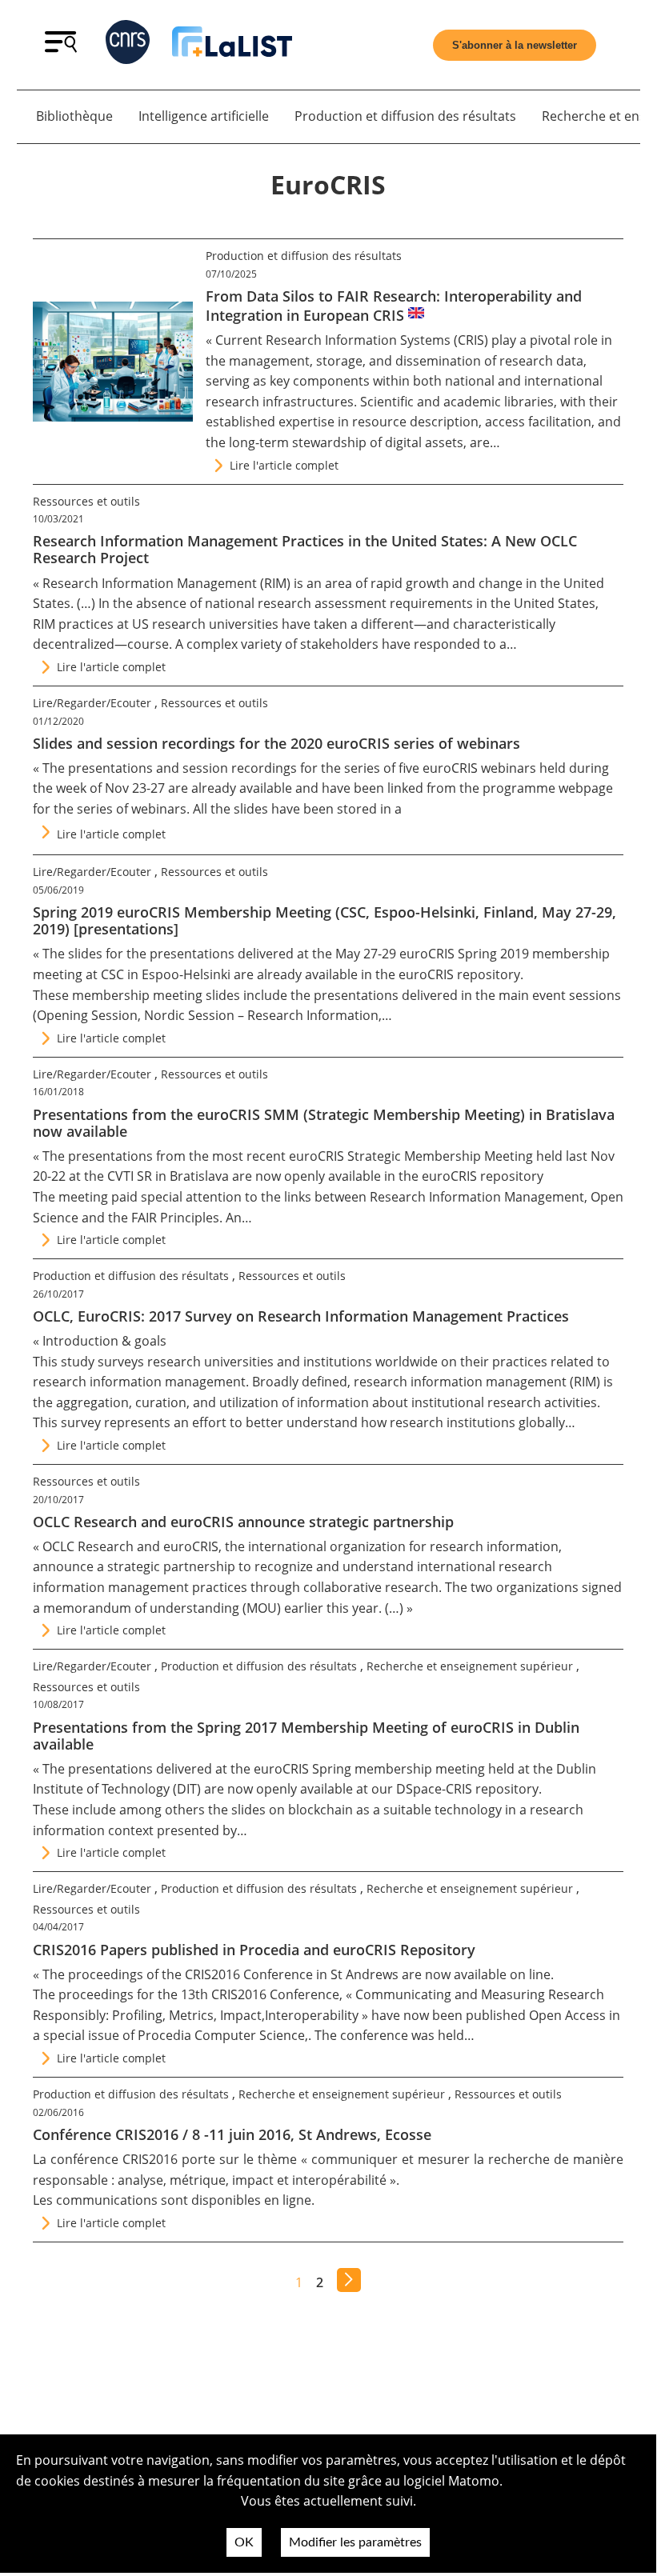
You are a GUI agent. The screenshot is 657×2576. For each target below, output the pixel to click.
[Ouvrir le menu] (61, 48)
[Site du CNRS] (128, 45)
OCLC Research (88, 1546)
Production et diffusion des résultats (405, 116)
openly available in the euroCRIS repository (414, 1176)
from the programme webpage (520, 788)
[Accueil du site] (232, 45)
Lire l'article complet (284, 465)
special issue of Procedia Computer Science (174, 2035)
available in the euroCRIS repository (413, 974)
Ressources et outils (86, 501)
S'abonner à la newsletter (515, 45)
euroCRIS (191, 1546)
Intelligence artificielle (204, 116)
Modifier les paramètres (355, 2542)
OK (244, 2542)
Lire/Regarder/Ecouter (92, 703)
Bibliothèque (74, 116)
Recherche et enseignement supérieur (470, 1666)
